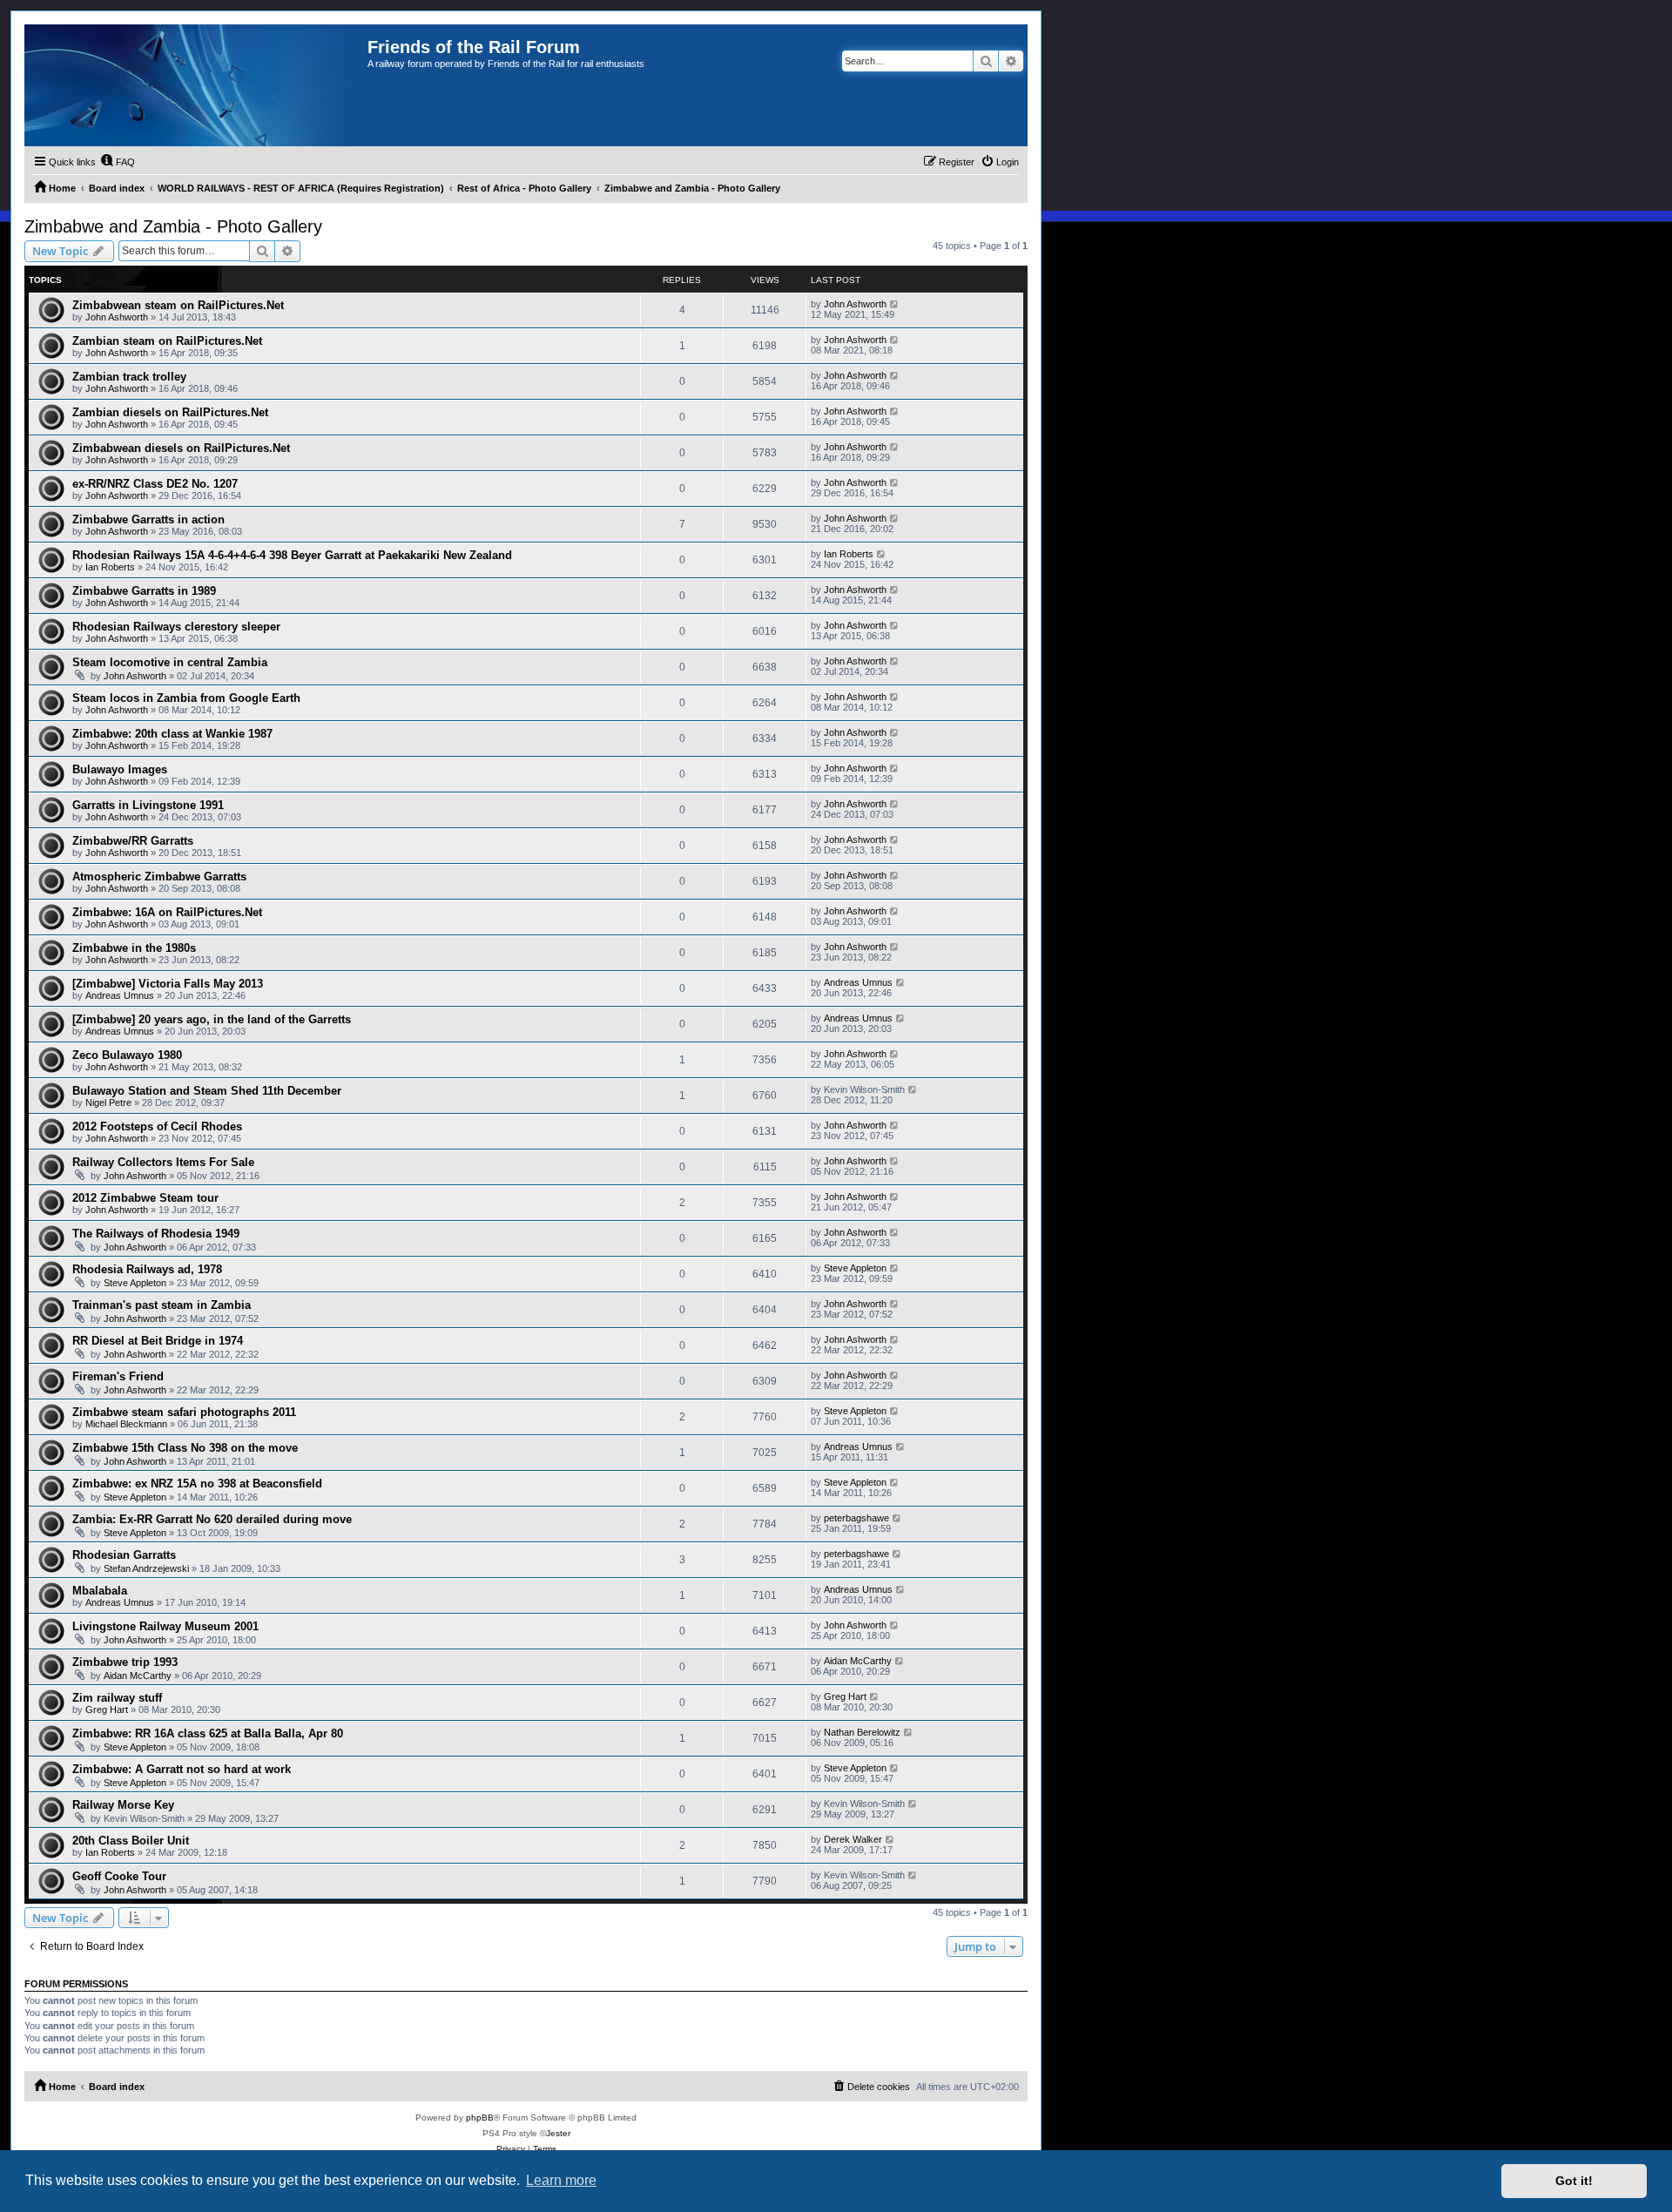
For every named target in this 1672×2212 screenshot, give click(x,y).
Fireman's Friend (118, 1376)
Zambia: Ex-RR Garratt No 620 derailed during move (212, 1519)
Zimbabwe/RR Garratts (133, 841)
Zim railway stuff (117, 1698)
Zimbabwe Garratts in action (148, 519)
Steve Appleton (135, 1283)
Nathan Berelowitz (862, 1732)
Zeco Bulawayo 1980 (127, 1055)
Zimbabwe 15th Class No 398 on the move (185, 1448)
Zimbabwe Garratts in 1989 (144, 591)
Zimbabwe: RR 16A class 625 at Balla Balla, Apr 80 (208, 1733)
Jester (558, 2133)
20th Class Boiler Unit (131, 1841)
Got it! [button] (1574, 2181)
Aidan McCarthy (138, 1676)
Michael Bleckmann (126, 1424)
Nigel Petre (108, 1103)
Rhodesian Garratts (124, 1555)
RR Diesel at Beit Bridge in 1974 (158, 1341)
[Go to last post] (895, 304)
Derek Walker (853, 1839)
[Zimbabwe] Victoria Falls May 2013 (168, 984)
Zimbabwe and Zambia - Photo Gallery (173, 226)
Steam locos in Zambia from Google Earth (186, 698)
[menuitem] (118, 162)
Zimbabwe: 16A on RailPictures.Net (167, 912)
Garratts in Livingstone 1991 (148, 805)
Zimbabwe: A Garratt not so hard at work (182, 1769)
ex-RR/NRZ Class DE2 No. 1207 (155, 484)
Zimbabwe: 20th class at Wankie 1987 (172, 734)
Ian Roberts (110, 567)
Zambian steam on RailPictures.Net (167, 341)
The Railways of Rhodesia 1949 (156, 1234)
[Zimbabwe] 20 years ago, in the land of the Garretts (212, 1019)
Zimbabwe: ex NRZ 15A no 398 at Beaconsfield (197, 1484)
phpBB (480, 2118)
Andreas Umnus (120, 995)
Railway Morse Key (123, 1805)
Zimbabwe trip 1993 (125, 1662)
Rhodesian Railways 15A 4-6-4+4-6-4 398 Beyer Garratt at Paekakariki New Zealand (292, 555)
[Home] (196, 85)
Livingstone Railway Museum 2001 (165, 1626)
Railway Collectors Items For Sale (163, 1162)
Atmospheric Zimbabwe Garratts (159, 877)
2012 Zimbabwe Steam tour (145, 1198)
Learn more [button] (561, 2180)
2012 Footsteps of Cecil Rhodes (157, 1126)
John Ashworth (117, 317)
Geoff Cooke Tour (119, 1876)
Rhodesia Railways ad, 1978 (147, 1269)
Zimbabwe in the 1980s (134, 948)
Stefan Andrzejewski (146, 1568)
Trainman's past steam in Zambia (162, 1305)
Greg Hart (107, 1710)
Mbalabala (100, 1591)
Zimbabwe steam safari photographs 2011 (184, 1412)
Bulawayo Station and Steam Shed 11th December (207, 1091)
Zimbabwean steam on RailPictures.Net (178, 305)
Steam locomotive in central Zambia (170, 662)
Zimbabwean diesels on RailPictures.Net (181, 448)
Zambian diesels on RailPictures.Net (170, 412)
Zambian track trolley (129, 377)
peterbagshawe (856, 1518)
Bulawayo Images (120, 769)
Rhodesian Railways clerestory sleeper (176, 627)
